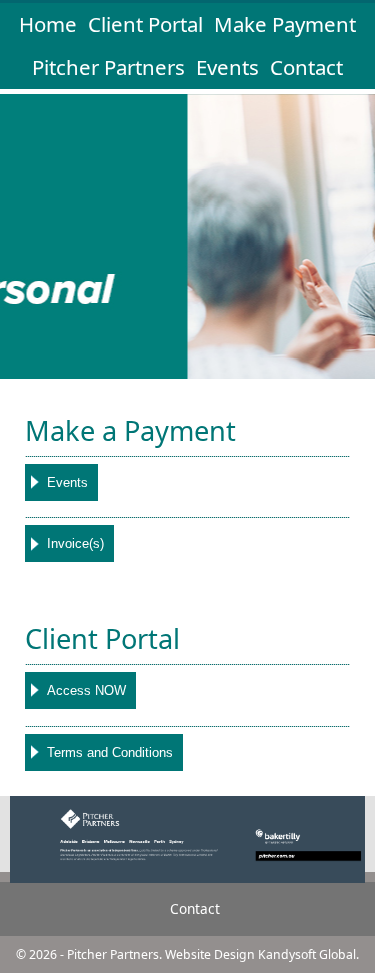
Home (48, 24)
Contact (306, 67)
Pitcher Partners (111, 67)
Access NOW (86, 690)
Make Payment (285, 24)
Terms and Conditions (110, 752)
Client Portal (145, 24)
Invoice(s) (75, 543)
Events (227, 67)
